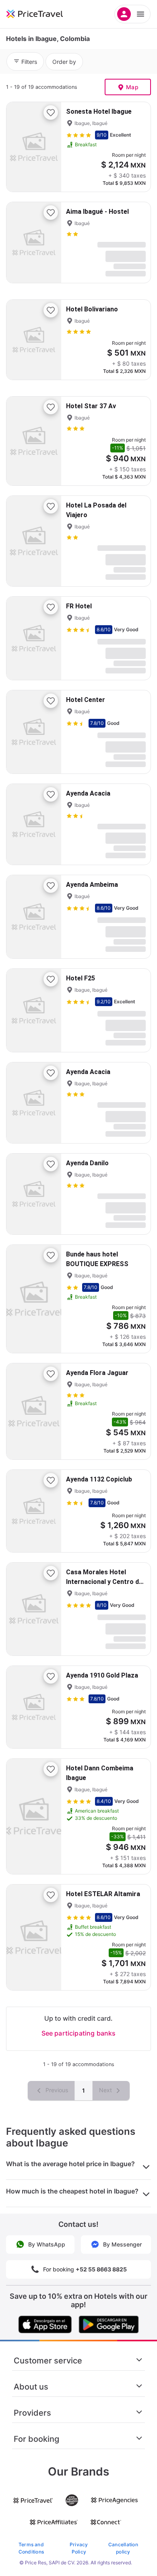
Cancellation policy (123, 2548)
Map (132, 87)
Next (106, 2090)
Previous (56, 2090)
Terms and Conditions (31, 2548)
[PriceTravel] (44, 14)
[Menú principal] (132, 14)
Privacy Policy (79, 2548)
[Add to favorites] (51, 113)
